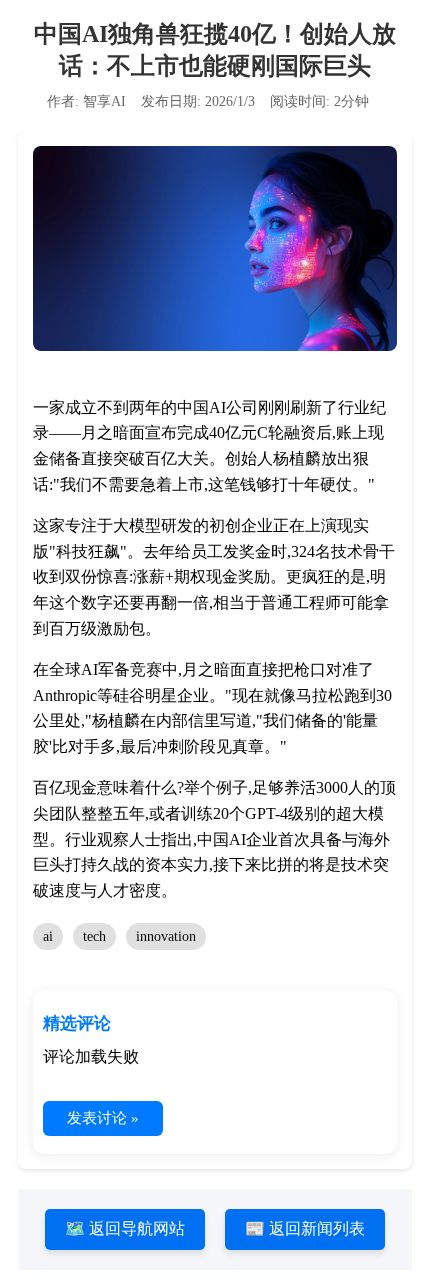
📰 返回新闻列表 (305, 1228)
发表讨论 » (103, 1118)
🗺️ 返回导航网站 (125, 1228)
